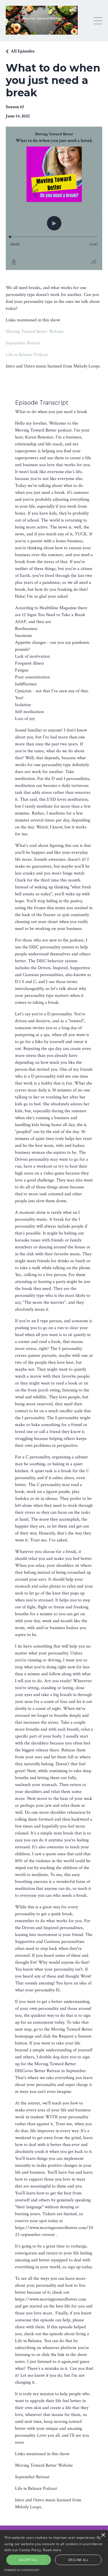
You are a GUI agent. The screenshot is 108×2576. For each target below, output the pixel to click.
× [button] (103, 2535)
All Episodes (23, 51)
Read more (52, 2550)
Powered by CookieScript (22, 2570)
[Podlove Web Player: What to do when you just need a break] (54, 198)
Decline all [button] (78, 2560)
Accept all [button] (29, 2560)
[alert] (54, 2553)
